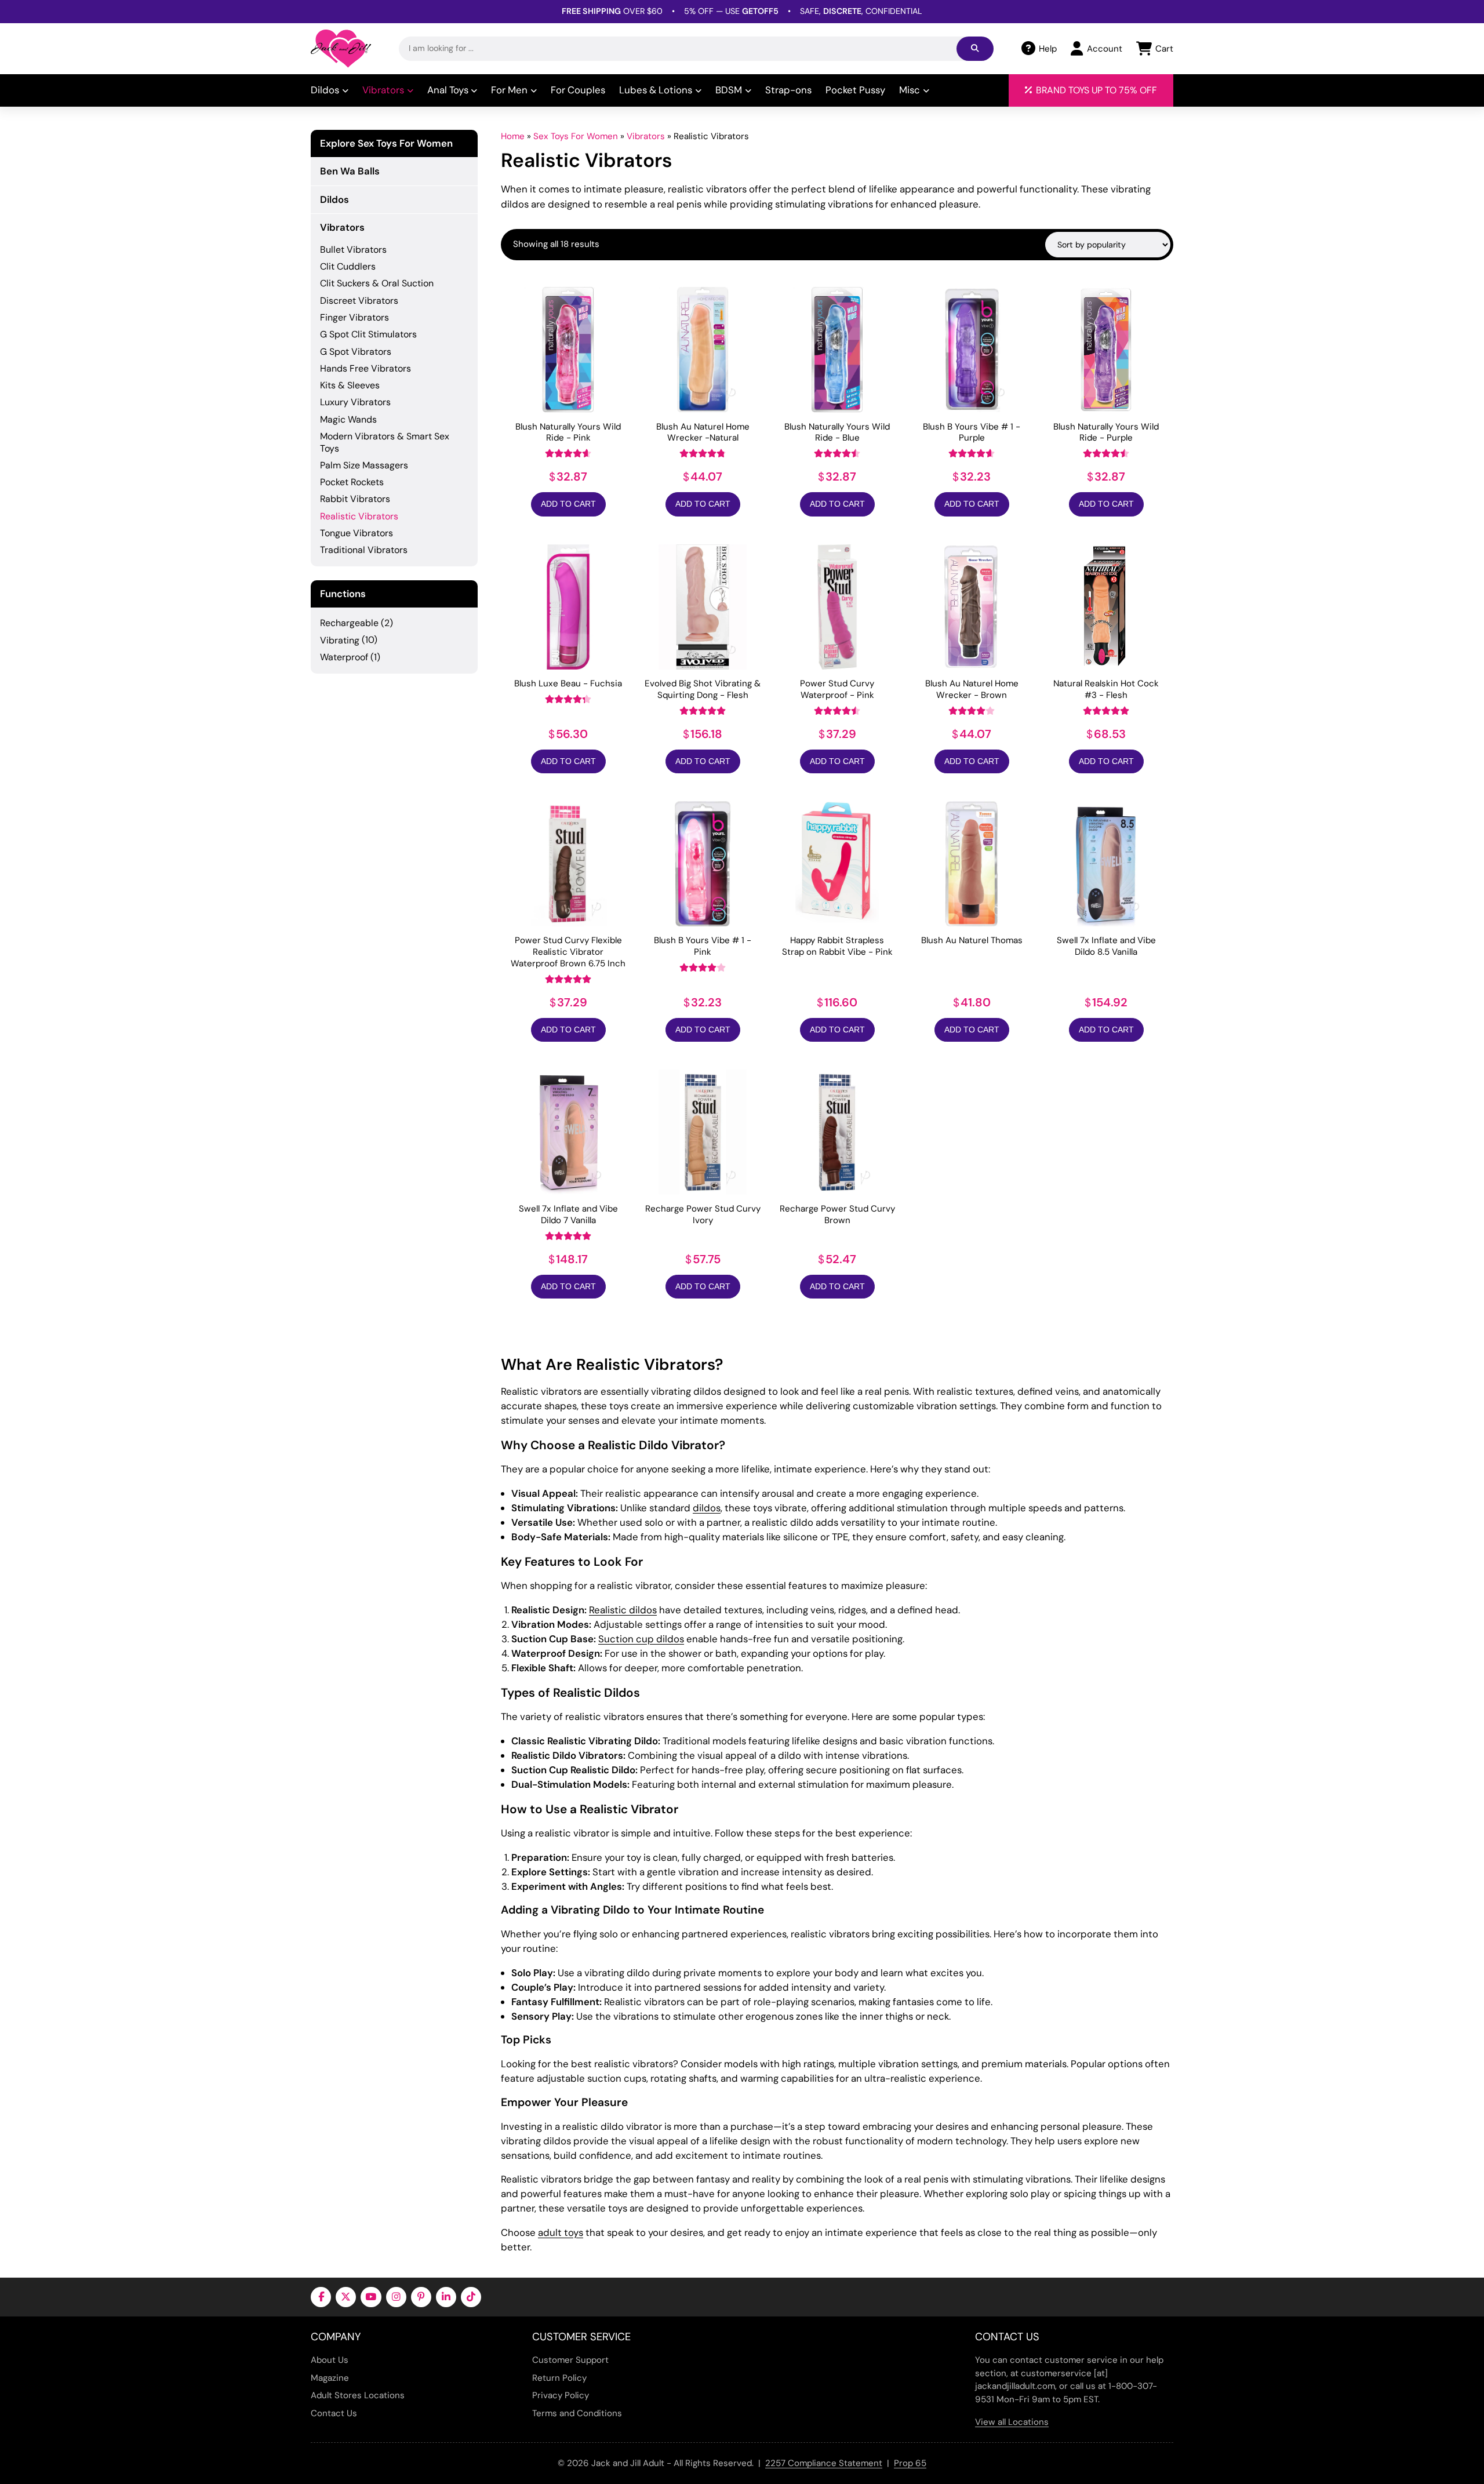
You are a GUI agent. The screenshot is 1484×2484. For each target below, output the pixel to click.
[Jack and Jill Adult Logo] (341, 49)
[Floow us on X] (346, 2297)
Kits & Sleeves (350, 385)
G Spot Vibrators (356, 352)
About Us (330, 2360)
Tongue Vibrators (357, 533)
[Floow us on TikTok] (471, 2297)
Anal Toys (448, 90)
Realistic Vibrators (359, 516)
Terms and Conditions (577, 2413)
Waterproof (344, 657)
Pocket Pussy (855, 90)
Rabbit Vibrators (355, 499)
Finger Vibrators (354, 317)
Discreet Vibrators (359, 301)
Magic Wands (348, 419)
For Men (509, 90)
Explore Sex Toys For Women (386, 143)
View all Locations (1012, 2422)
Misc (910, 90)
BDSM (729, 90)
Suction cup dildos (641, 1639)
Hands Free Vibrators (365, 368)
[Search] (975, 49)
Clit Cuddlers (348, 266)
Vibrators (383, 90)
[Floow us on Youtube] (371, 2297)
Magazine (330, 2378)
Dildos (325, 90)
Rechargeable (349, 623)
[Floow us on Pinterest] (421, 2297)
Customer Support (570, 2360)
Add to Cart (568, 504)
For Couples (578, 90)
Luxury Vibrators (355, 402)
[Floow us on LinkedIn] (446, 2297)
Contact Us (334, 2413)
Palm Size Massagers (364, 465)
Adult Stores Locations (358, 2395)
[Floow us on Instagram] (396, 2297)
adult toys (561, 2232)
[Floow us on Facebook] (321, 2297)
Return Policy (559, 2378)
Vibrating (340, 640)
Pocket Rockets (352, 482)
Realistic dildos (623, 1610)
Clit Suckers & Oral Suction (377, 283)
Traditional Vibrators (364, 550)
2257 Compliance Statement (824, 2463)
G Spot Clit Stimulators (368, 334)
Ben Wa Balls (350, 171)
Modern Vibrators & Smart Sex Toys (385, 442)
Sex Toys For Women (576, 136)
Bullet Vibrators (353, 250)
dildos (707, 1508)
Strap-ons (788, 90)
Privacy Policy (561, 2395)
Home (513, 136)
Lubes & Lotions (656, 90)
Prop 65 (910, 2463)
